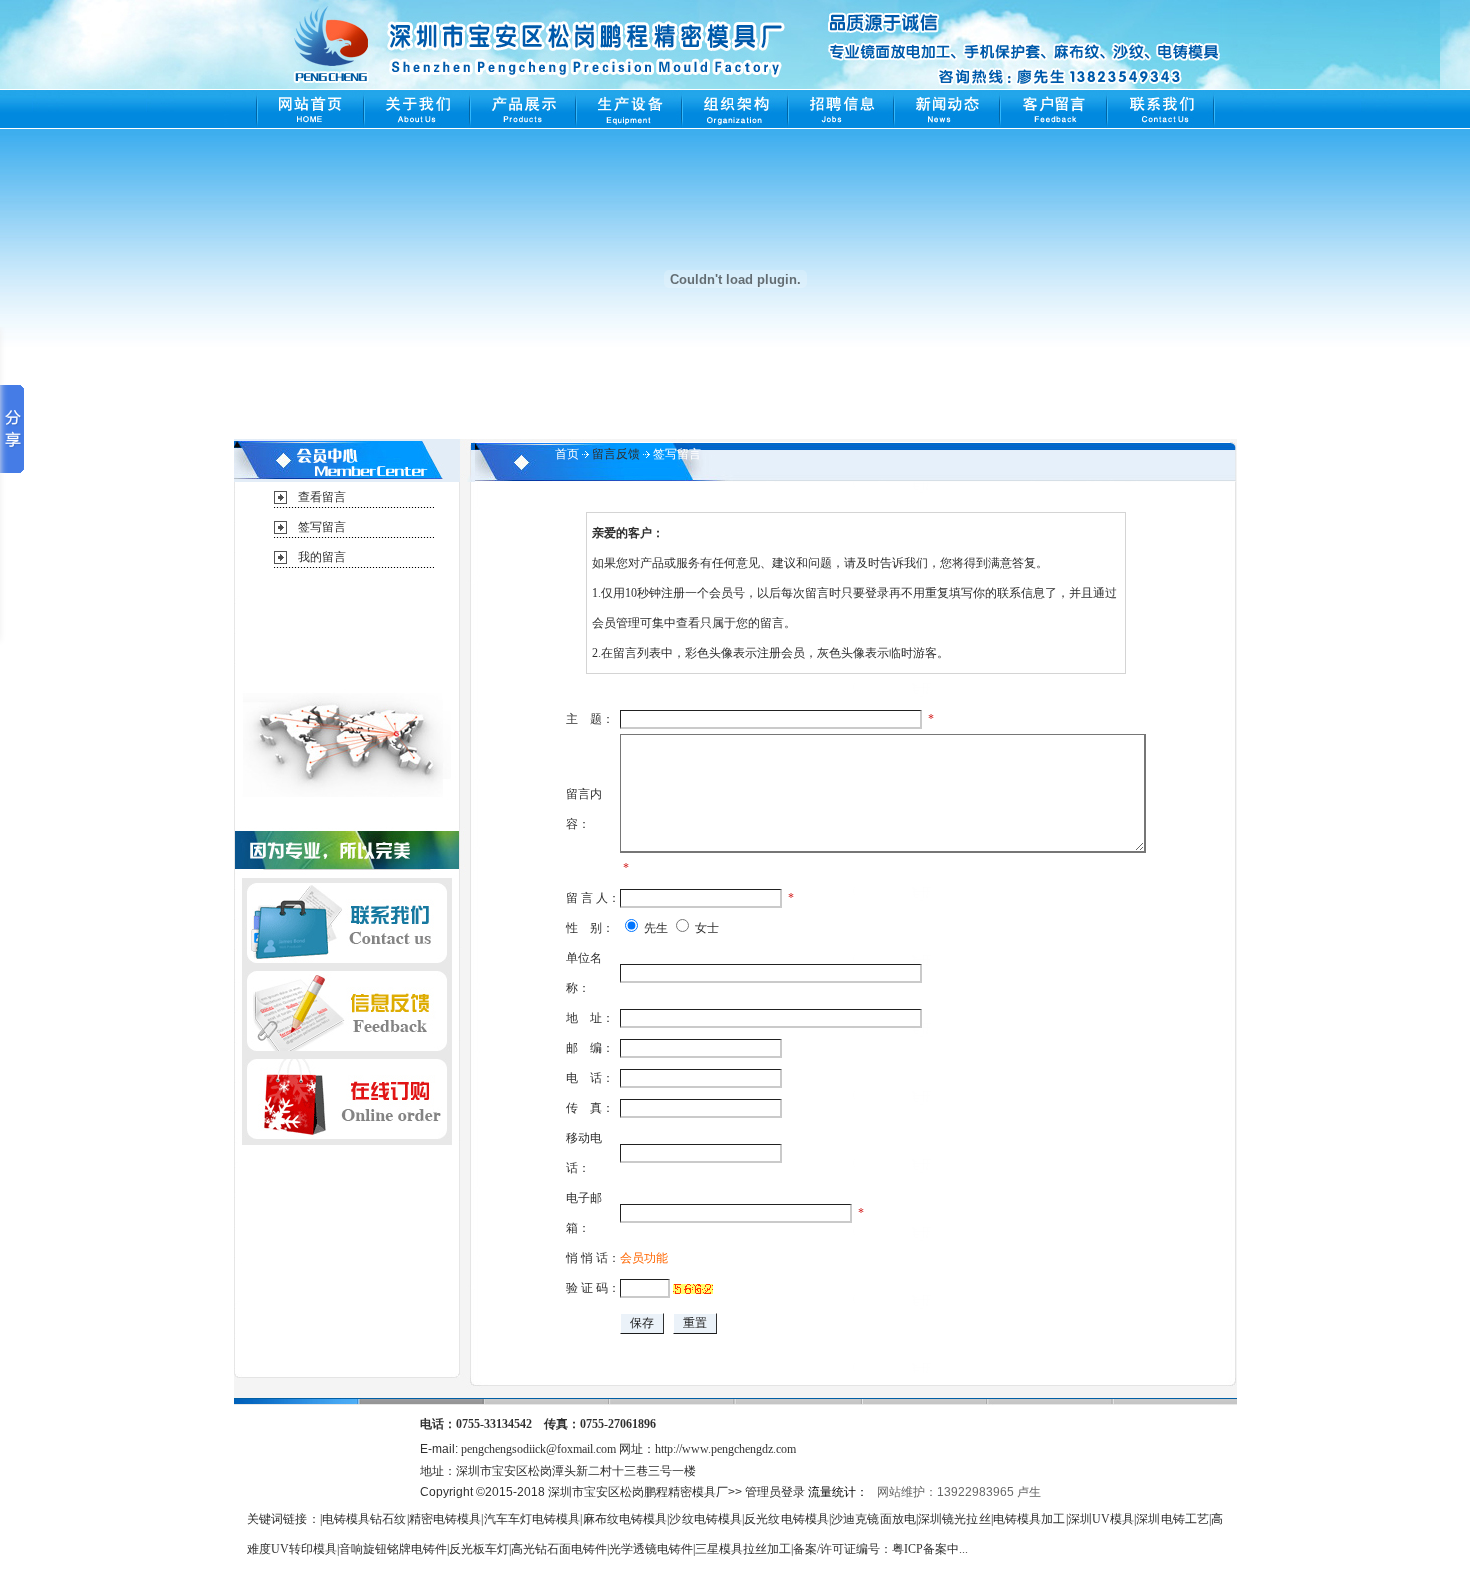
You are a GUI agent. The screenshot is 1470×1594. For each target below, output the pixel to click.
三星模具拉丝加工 (743, 1549)
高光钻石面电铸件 (559, 1549)
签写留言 (322, 527)
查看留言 (322, 497)
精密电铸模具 (445, 1519)
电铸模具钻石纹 (364, 1519)
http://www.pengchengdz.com (725, 1449)
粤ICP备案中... (930, 1549)
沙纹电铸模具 (705, 1519)
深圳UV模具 (1101, 1519)
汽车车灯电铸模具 (531, 1519)
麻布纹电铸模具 (624, 1519)
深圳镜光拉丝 (954, 1519)
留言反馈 (616, 454)
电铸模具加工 (1029, 1519)
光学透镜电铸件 (651, 1549)
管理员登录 (775, 1492)
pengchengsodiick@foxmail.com (538, 1449)
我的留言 (322, 557)
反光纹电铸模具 (786, 1519)
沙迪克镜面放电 (873, 1519)
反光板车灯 (479, 1549)
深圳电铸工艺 (1172, 1519)
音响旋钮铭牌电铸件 (393, 1549)
